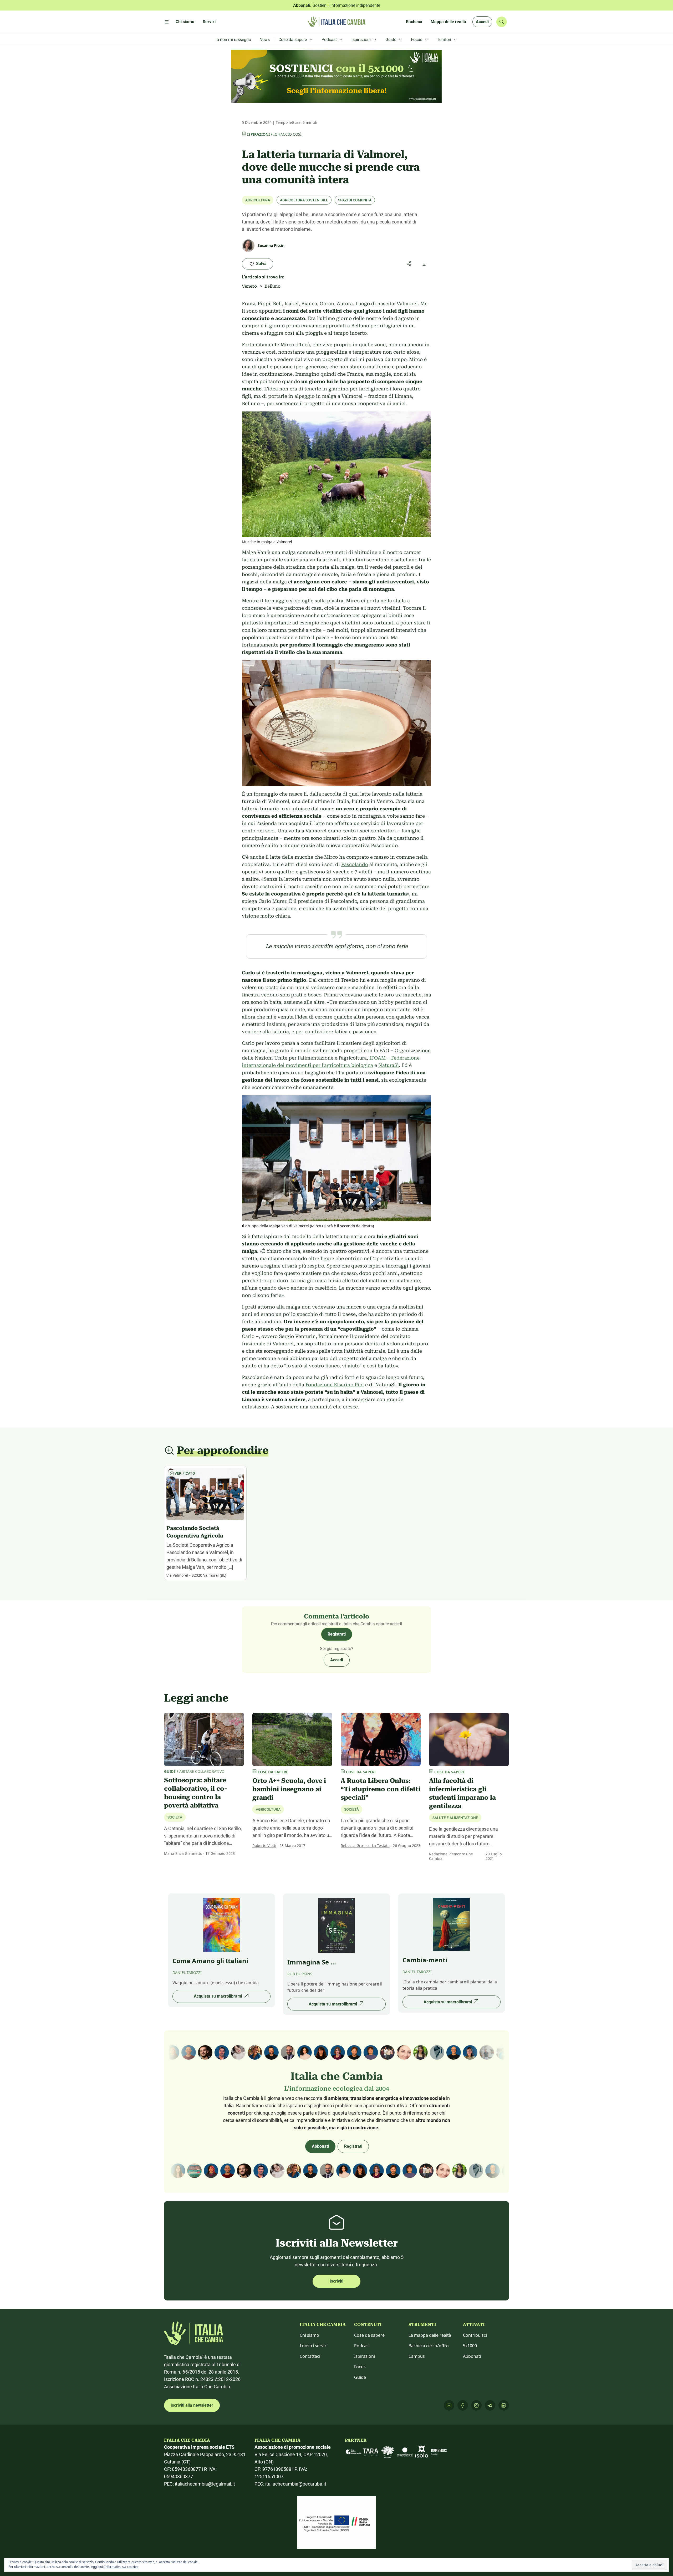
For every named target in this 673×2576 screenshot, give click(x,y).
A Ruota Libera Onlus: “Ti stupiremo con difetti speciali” (381, 1789)
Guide (360, 2377)
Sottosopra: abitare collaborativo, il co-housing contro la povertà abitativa (196, 1793)
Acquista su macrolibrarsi (218, 1996)
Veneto (249, 286)
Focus (360, 2367)
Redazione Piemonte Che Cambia (451, 1856)
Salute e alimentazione (455, 1818)
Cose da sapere (369, 2335)
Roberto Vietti (264, 1846)
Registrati (337, 1634)
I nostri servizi (314, 2346)
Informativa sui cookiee (121, 2567)
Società (175, 1817)
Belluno (272, 286)
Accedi (482, 22)
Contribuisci (475, 2335)
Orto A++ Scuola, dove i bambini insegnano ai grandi (289, 1789)
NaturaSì (389, 1065)
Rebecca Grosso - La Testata (365, 1846)
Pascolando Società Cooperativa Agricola (195, 1532)
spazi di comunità (355, 200)
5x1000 (470, 2346)
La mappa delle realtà (430, 2335)
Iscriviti (336, 2281)
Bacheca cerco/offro (429, 2346)
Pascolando (355, 864)
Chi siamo (309, 2335)
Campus (417, 2356)
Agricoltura (258, 200)
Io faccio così (287, 134)
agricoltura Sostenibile (304, 200)
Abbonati (320, 2146)
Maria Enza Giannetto (183, 1853)
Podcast (362, 2346)
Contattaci (310, 2356)
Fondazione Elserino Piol (335, 1385)
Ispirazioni (258, 134)
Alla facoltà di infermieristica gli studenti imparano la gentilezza (462, 1793)
